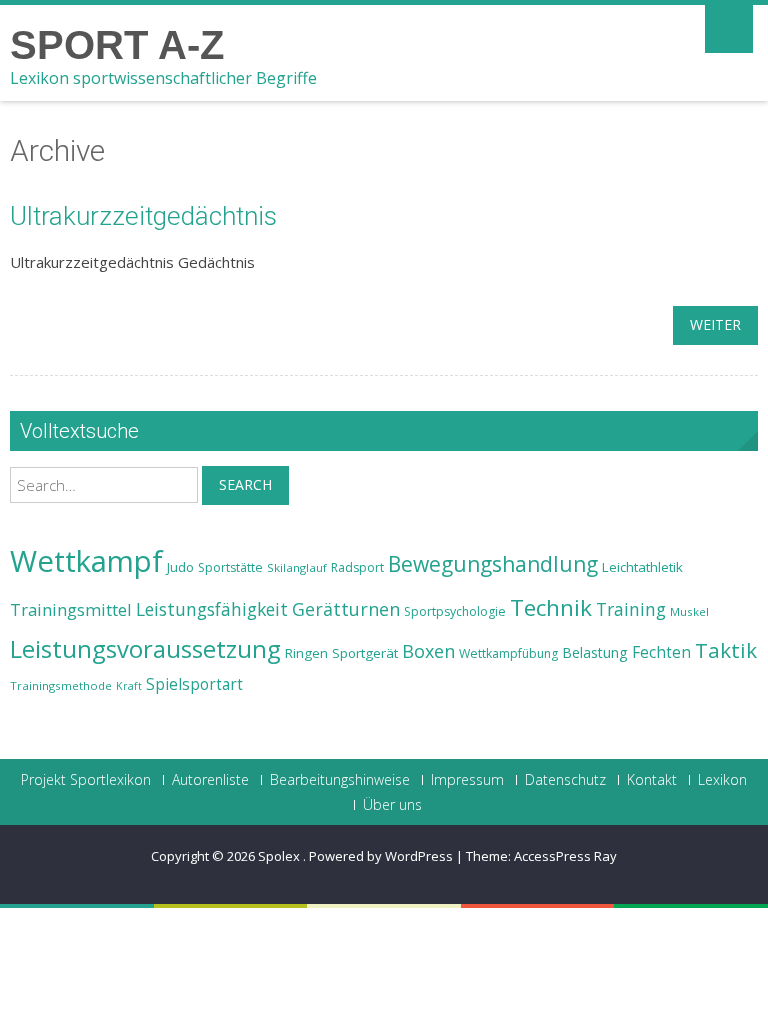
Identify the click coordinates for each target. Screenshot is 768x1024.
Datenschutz (565, 780)
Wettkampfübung (508, 653)
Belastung (595, 652)
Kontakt (652, 780)
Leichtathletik (642, 567)
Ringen (306, 653)
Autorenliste (210, 780)
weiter (715, 324)
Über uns (392, 805)
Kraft (129, 686)
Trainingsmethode (61, 685)
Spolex (280, 856)
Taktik (726, 650)
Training (631, 609)
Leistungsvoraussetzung (145, 649)
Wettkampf (86, 561)
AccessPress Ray (565, 856)
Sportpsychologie (455, 611)
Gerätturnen (346, 609)
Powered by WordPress (381, 856)
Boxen (428, 651)
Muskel (689, 611)
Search (245, 484)
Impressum (467, 780)
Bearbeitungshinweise (340, 780)
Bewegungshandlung (493, 564)
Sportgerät (365, 653)
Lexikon (722, 780)
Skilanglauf (297, 567)
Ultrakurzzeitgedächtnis (143, 216)
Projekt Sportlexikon (86, 780)
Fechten (661, 652)
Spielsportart (194, 684)
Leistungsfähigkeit (212, 609)
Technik (551, 607)
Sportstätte (230, 567)
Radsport (357, 567)
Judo (180, 567)
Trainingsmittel (71, 609)
